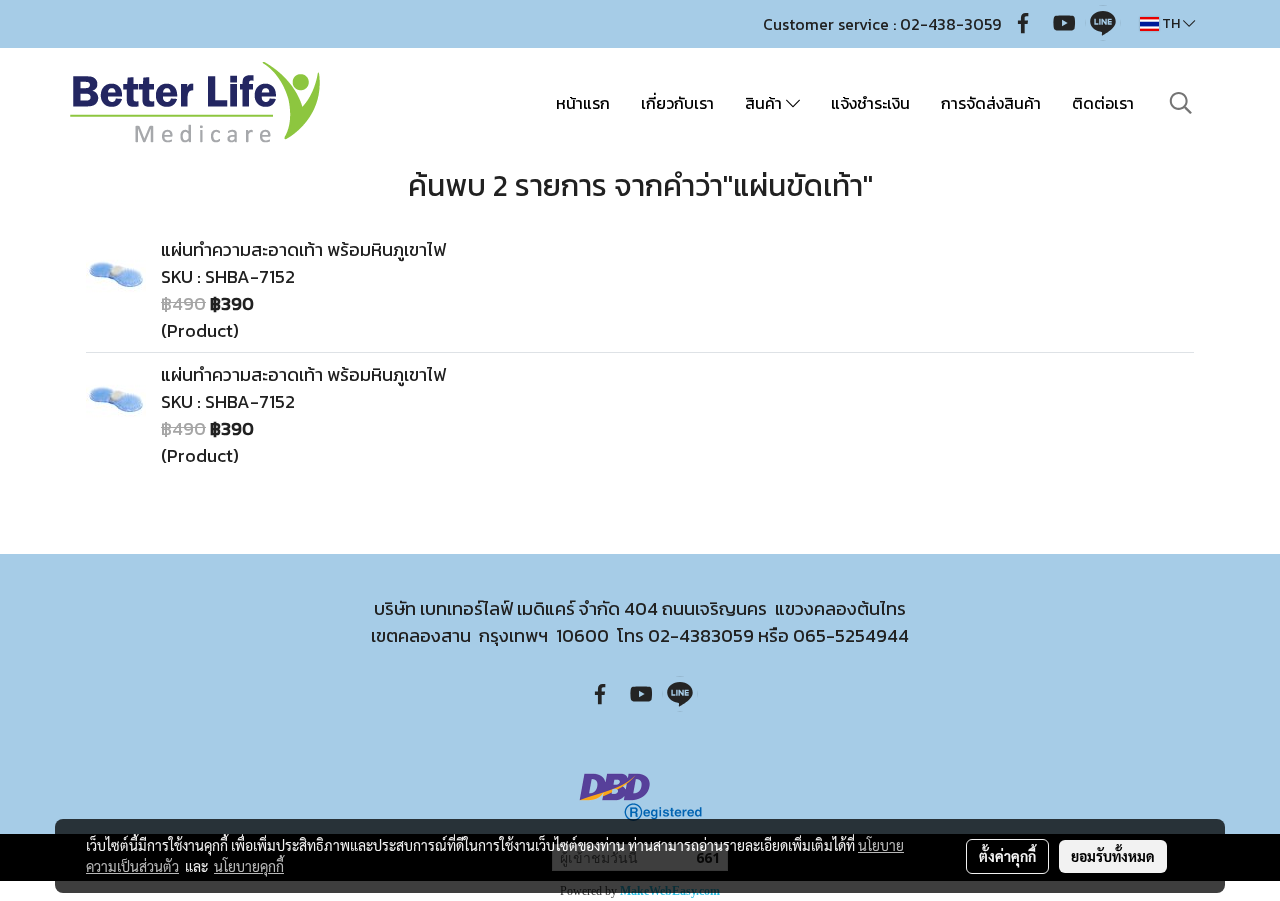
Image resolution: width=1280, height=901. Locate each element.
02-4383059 (701, 635)
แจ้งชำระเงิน (870, 103)
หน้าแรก (583, 103)
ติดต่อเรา (1103, 103)
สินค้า (765, 103)
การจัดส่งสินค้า (991, 103)
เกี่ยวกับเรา (677, 103)
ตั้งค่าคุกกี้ (1007, 856)
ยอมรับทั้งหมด (1113, 856)
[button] (1181, 103)
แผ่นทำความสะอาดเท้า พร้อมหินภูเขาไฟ (303, 249)
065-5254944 (851, 635)
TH (1171, 23)
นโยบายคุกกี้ (249, 866)
